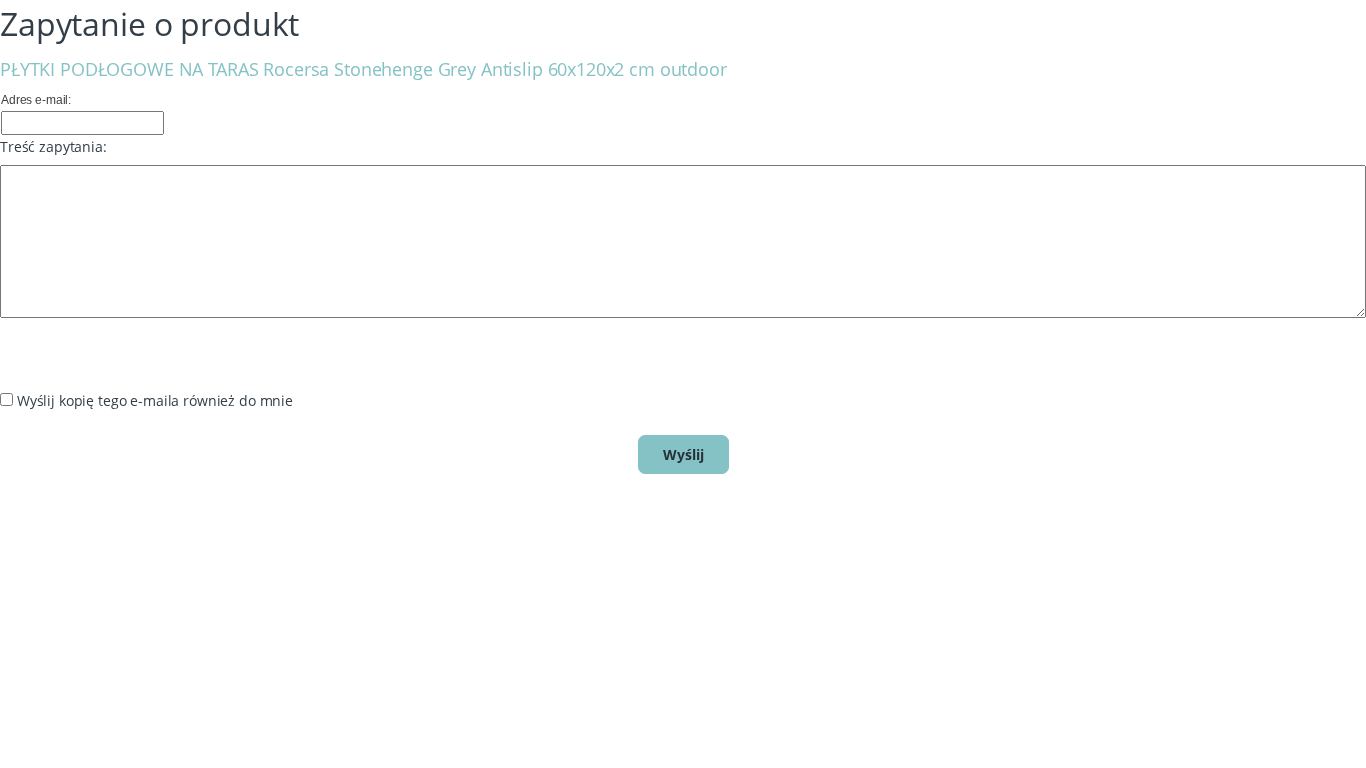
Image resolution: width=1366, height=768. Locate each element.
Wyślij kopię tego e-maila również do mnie (155, 400)
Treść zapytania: (53, 146)
